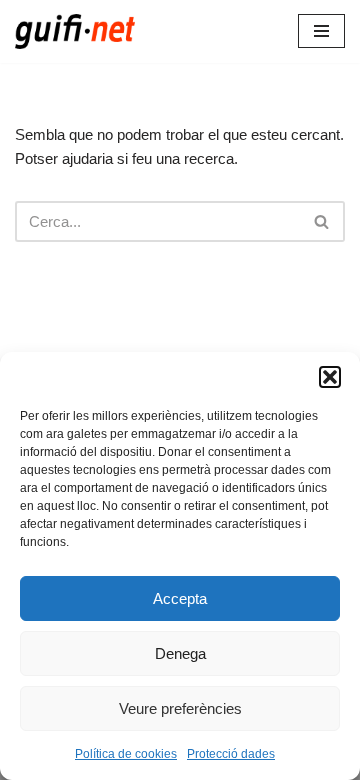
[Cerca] (322, 221)
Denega (180, 653)
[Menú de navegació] (321, 31)
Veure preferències (180, 708)
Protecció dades (231, 754)
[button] (330, 377)
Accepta (180, 598)
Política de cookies (126, 754)
